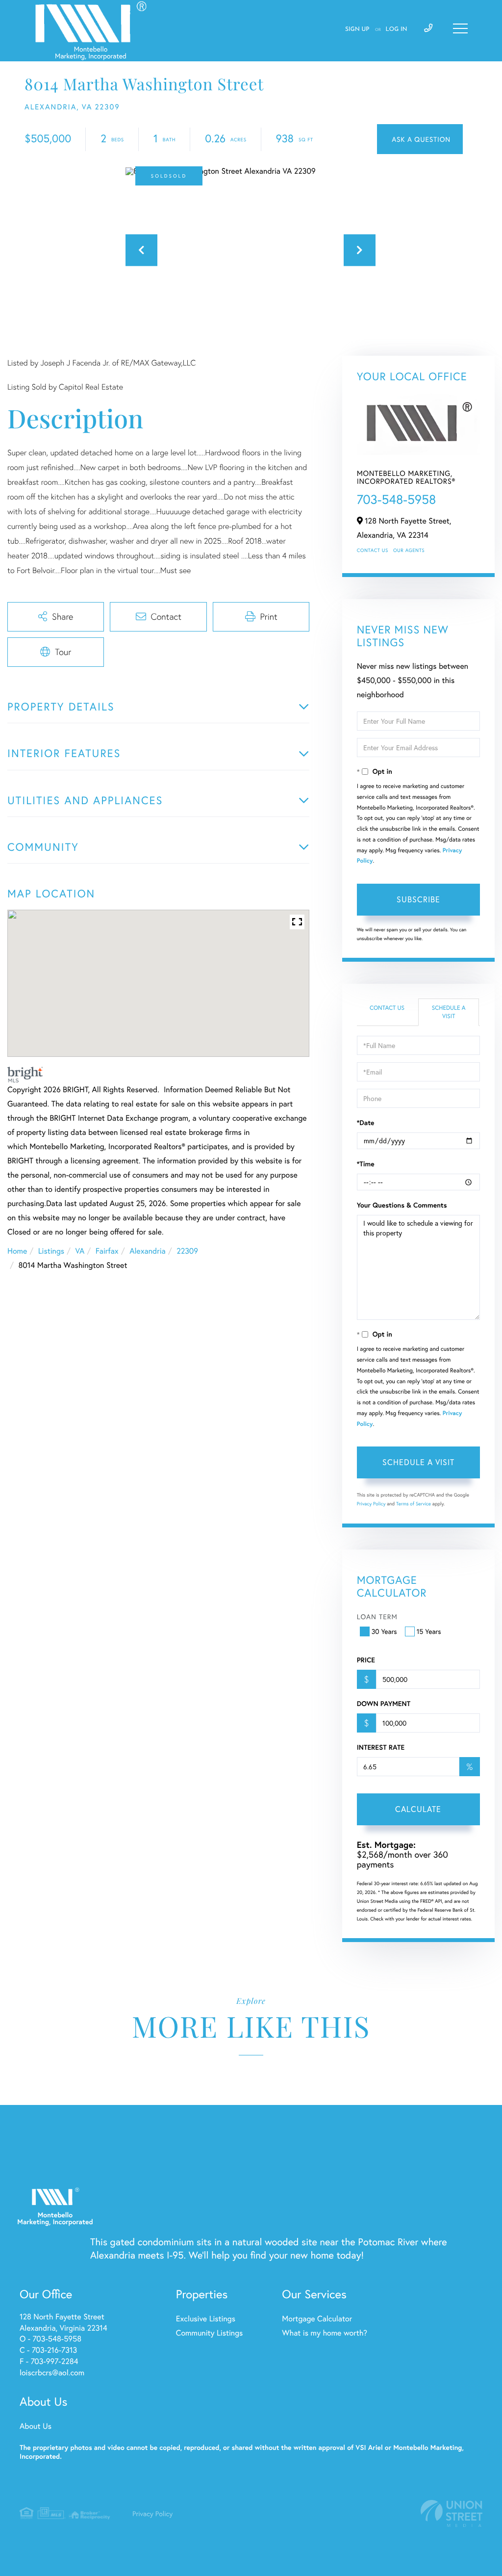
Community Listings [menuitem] (209, 2333)
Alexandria (148, 1251)
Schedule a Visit (449, 1012)
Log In (397, 29)
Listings (51, 1251)
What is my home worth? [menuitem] (325, 2333)
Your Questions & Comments (402, 1205)
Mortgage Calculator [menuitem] (317, 2319)
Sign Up (357, 29)
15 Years (429, 1631)
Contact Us (373, 550)
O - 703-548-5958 (50, 2339)
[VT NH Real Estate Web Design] (452, 2513)
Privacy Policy (371, 1504)
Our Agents (409, 550)
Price (366, 1660)
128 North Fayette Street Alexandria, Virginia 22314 (63, 2322)
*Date (366, 1123)
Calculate (418, 1809)
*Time (366, 1164)
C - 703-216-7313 (48, 2350)
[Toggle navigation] (460, 28)
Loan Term (377, 1617)
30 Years (384, 1631)
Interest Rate (381, 1747)
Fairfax (107, 1251)
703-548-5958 (397, 499)
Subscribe (418, 899)
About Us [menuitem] (36, 2426)
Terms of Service (414, 1504)
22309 (187, 1251)
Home (17, 1251)
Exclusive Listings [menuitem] (206, 2319)
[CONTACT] (420, 139)
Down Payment (384, 1704)
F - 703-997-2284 (49, 2361)
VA (80, 1251)
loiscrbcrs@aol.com (52, 2373)
